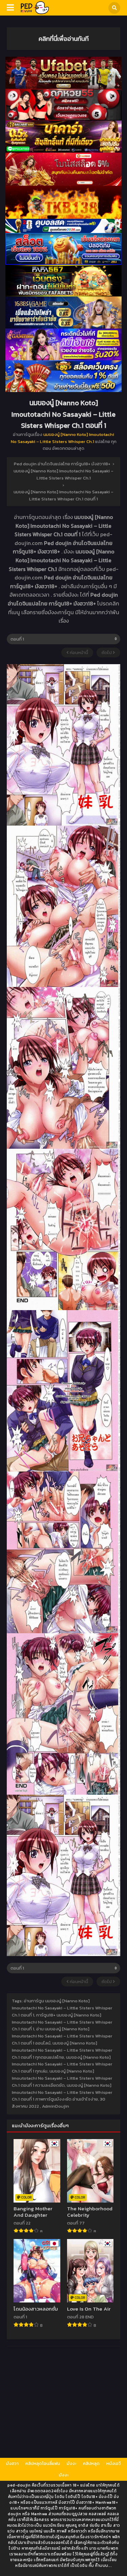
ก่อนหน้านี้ (78, 653)
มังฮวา (12, 2463)
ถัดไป (107, 653)
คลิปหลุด (91, 2463)
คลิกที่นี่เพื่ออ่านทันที (64, 38)
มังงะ (71, 2463)
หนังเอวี (114, 2463)
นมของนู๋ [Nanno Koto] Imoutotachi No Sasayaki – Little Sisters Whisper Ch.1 (63, 438)
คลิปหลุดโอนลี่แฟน (43, 2463)
